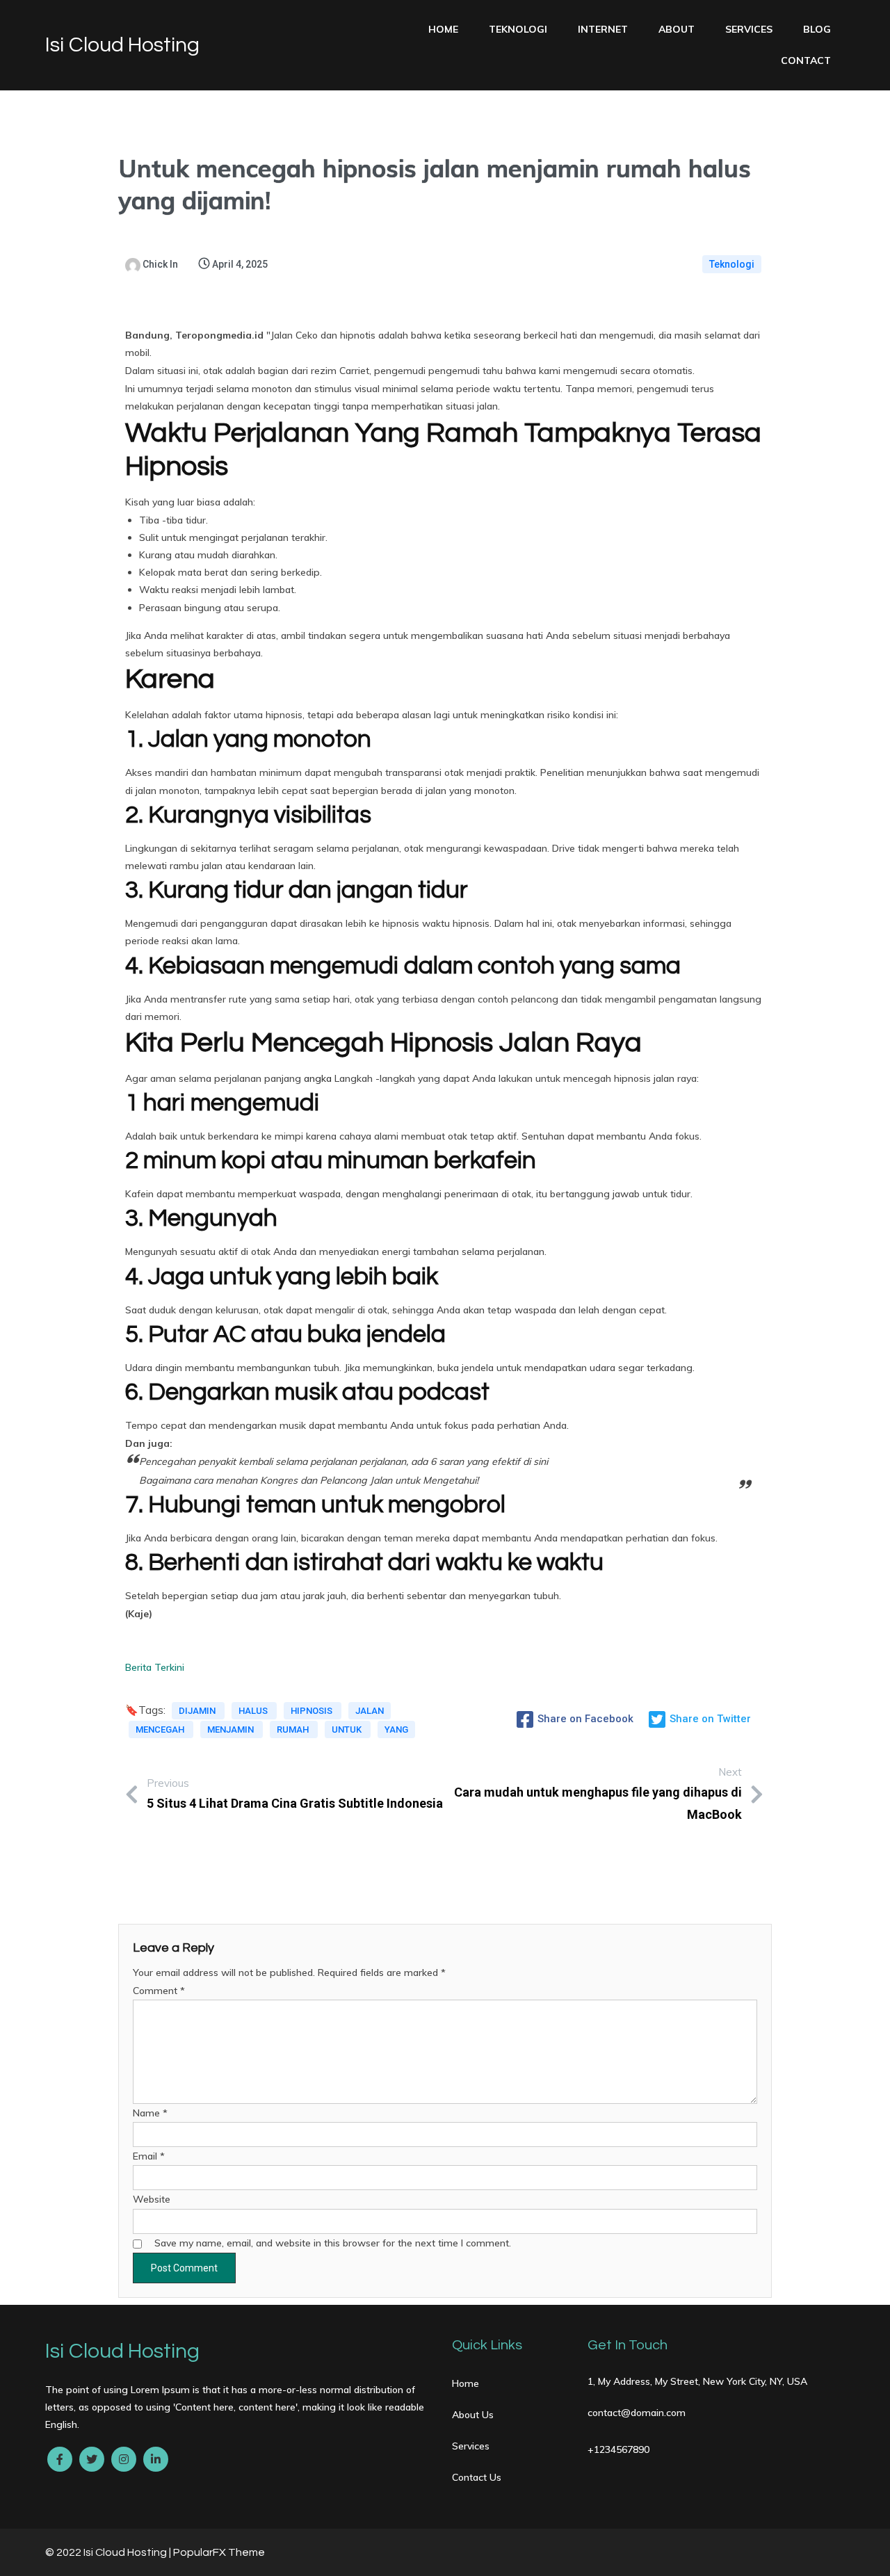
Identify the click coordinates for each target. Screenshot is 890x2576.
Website (152, 2199)
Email (149, 2156)
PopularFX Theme (219, 2552)
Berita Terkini (155, 1667)
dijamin (198, 1711)
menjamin (232, 1730)
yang (396, 1730)
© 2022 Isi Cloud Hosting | (109, 2552)
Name (150, 2113)
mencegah (161, 1730)
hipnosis (313, 1711)
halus (254, 1711)
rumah (294, 1730)
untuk (348, 1730)
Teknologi (732, 264)
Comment (159, 1991)
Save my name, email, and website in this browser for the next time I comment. (333, 2243)
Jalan (370, 1711)
